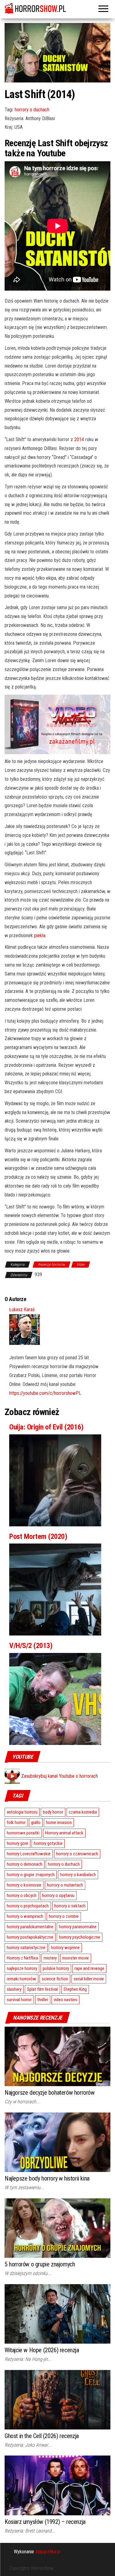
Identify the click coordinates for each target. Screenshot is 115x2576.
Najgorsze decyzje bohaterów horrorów (50, 2093)
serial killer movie (89, 1979)
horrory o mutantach (65, 1885)
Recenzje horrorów (52, 1265)
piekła (40, 935)
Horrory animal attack (64, 1833)
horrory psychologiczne (80, 1937)
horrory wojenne (65, 1948)
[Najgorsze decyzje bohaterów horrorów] (57, 2056)
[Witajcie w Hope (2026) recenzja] (57, 2313)
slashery (14, 1989)
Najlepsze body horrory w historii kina (47, 2178)
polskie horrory (56, 1968)
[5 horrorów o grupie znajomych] (57, 2228)
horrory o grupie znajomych (31, 1875)
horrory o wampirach (25, 1916)
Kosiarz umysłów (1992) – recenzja (45, 2522)
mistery (50, 1958)
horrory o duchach (32, 110)
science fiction (55, 1979)
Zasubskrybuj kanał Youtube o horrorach (59, 1776)
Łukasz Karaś (22, 1309)
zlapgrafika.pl (48, 2552)
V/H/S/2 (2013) (31, 1646)
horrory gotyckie (48, 1843)
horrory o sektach (70, 1906)
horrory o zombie (64, 1916)
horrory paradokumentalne (30, 1927)
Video (81, 1265)
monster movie (76, 1958)
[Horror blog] (57, 8)
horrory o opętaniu (58, 1895)
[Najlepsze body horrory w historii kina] (57, 2142)
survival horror (19, 2000)
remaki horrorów (21, 1979)
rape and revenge (89, 1968)
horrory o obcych (22, 1895)
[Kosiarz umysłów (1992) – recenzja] (57, 2485)
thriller (43, 2000)
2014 (79, 439)
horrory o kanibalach (78, 1875)
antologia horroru (22, 1812)
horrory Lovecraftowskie (29, 1854)
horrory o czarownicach (77, 1854)
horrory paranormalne (78, 1927)
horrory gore (17, 1843)
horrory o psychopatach (28, 1906)
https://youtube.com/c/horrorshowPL (45, 1393)
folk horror (16, 1822)
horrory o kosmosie (24, 1885)
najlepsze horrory (22, 1968)
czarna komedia (83, 1812)
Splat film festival (42, 1989)
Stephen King (75, 1989)
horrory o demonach (25, 1864)
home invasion (59, 1822)
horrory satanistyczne (26, 1948)
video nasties (65, 2000)
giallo (36, 1822)
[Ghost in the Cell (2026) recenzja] (57, 2399)
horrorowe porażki (23, 1833)
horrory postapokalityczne (30, 1937)
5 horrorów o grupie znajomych (40, 2264)
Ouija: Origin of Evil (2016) (46, 1427)
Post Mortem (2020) (38, 1536)
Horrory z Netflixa (22, 1958)
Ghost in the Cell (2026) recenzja (42, 2436)
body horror (53, 1812)
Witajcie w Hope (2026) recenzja (42, 2350)
